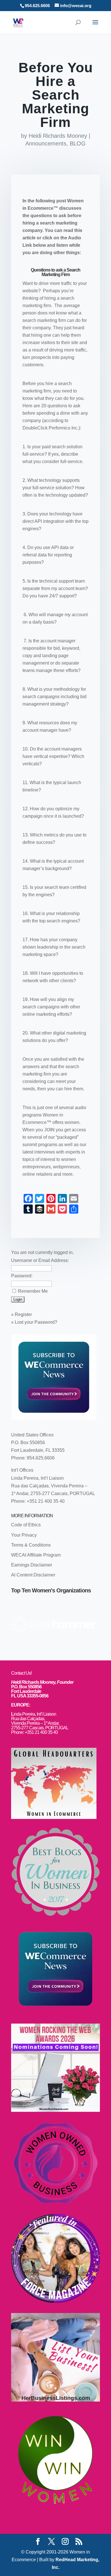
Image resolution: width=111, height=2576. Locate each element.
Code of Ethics (26, 1525)
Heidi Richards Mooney (58, 136)
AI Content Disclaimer (33, 1575)
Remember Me (33, 1291)
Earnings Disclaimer (32, 1565)
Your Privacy (24, 1535)
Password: (22, 1276)
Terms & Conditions (31, 1545)
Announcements (46, 143)
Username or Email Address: (40, 1260)
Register (23, 1314)
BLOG (78, 143)
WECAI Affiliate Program (36, 1555)
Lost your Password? (36, 1322)
